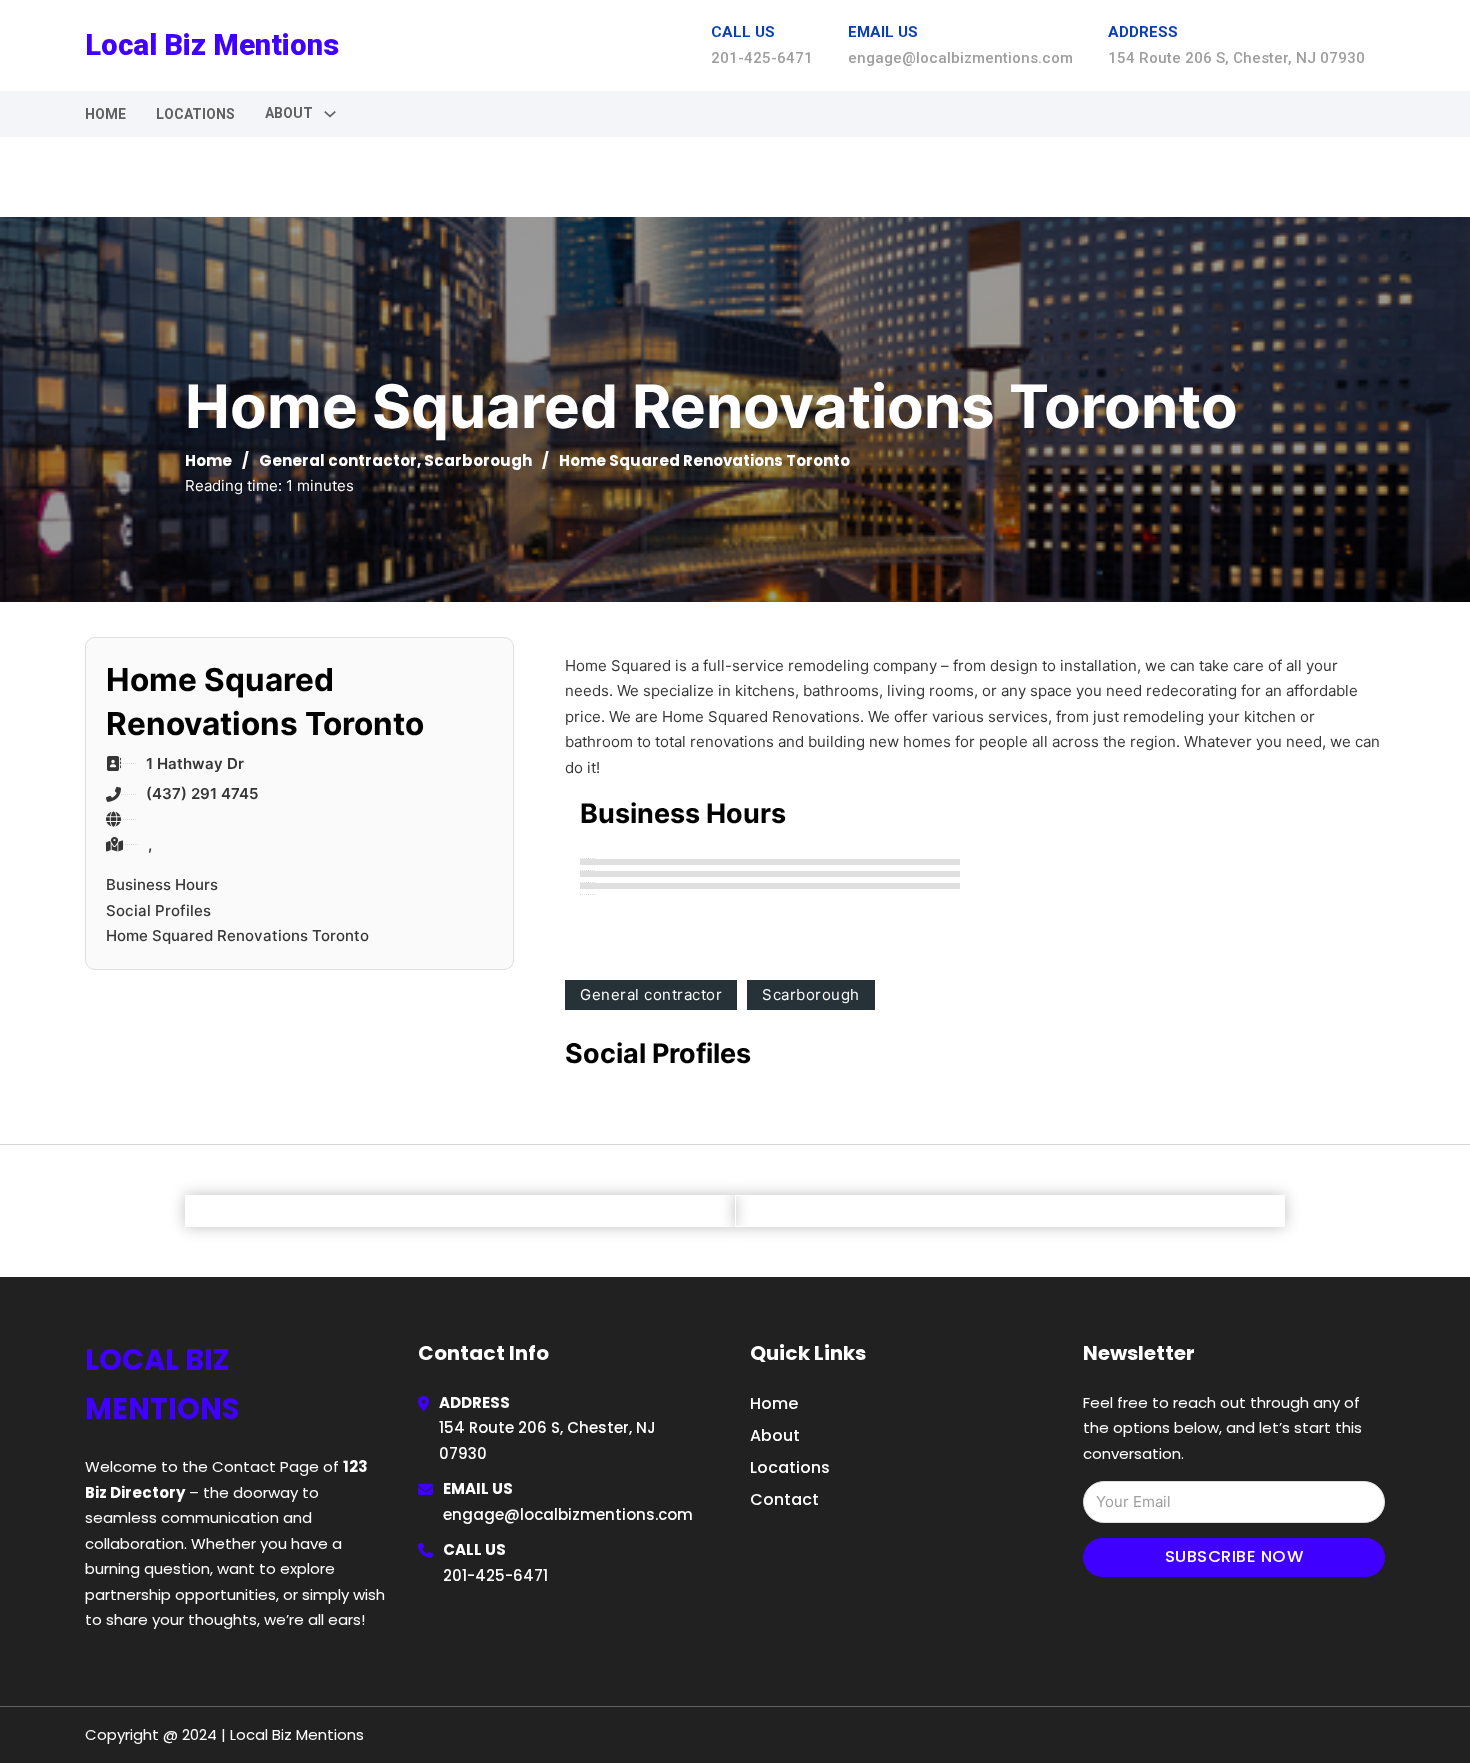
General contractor (338, 460)
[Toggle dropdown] (330, 114)
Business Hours (162, 884)
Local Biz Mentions (212, 45)
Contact (784, 1499)
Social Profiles (158, 910)
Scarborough (478, 460)
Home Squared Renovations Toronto (237, 935)
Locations (195, 114)
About (775, 1435)
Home (105, 114)
